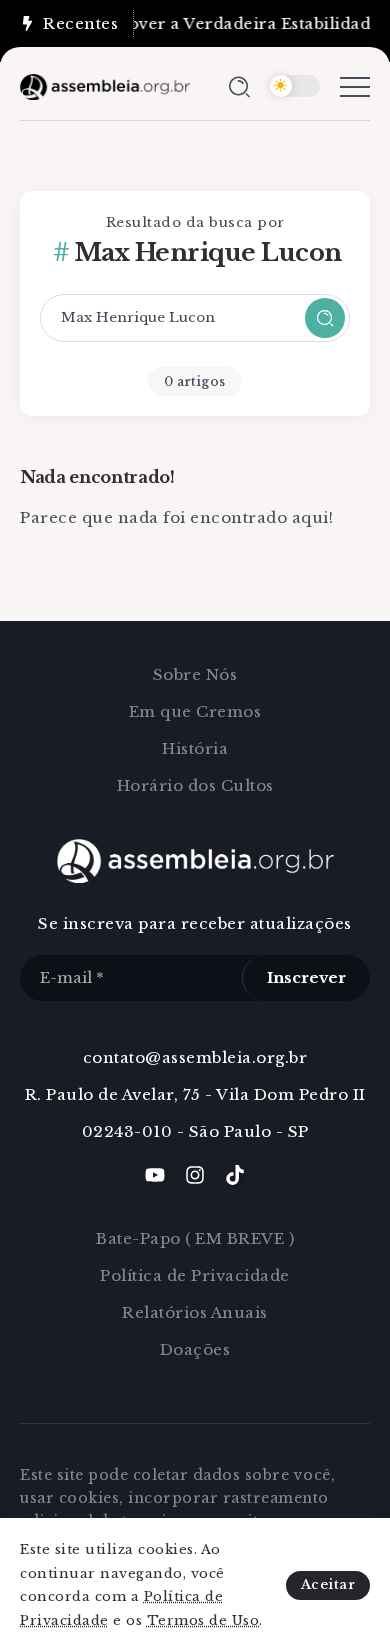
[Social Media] (155, 1175)
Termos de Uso (203, 1620)
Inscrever (306, 977)
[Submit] (325, 318)
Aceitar (328, 1584)
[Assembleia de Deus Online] (105, 85)
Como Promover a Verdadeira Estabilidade (199, 23)
